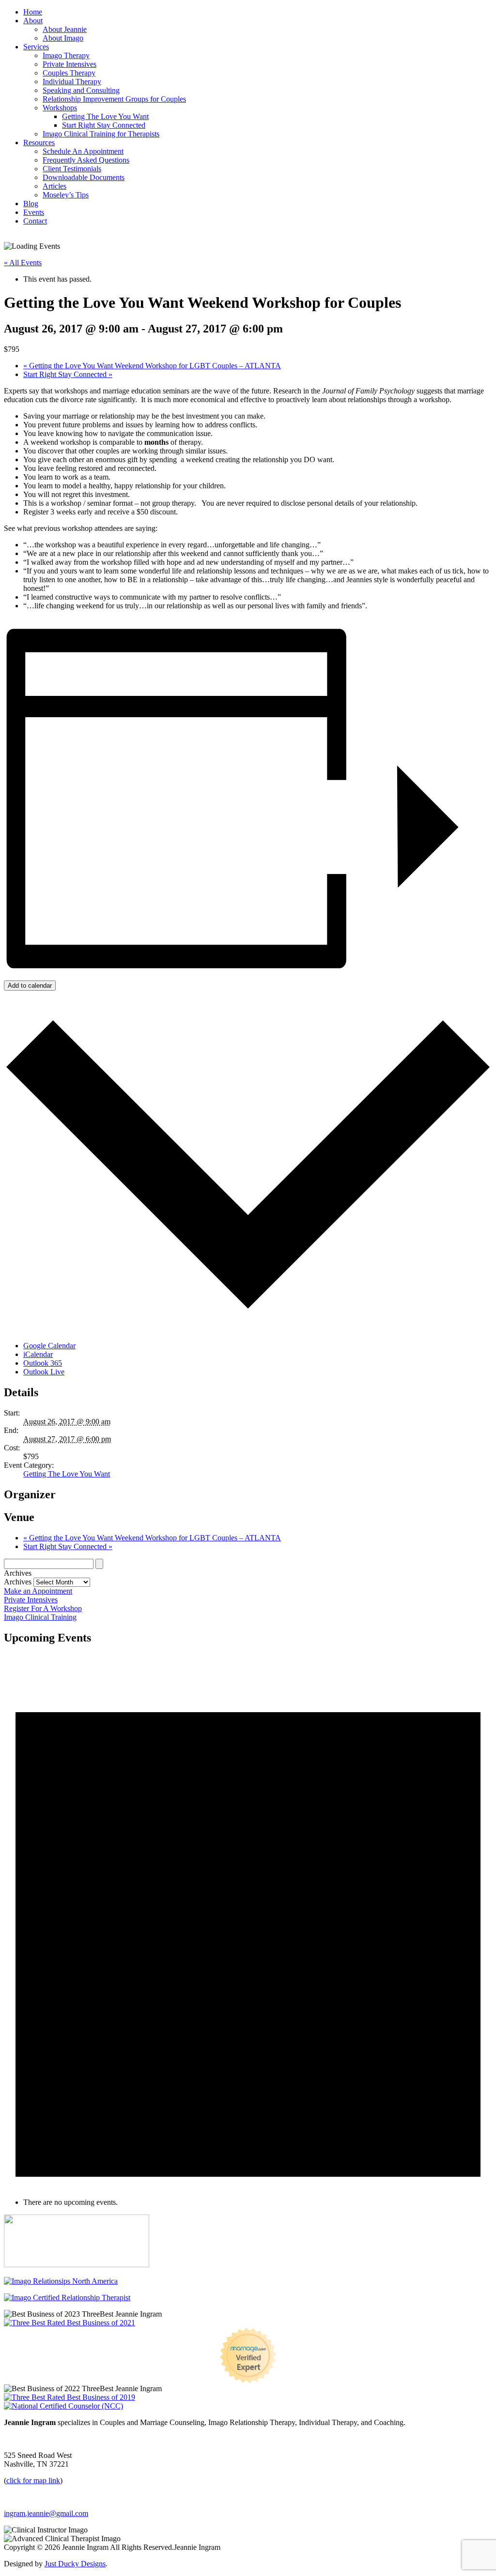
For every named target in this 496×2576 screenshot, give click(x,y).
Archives (18, 1582)
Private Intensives (70, 64)
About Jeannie (65, 29)
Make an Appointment (38, 1591)
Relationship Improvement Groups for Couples (114, 99)
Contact (35, 221)
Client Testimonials (72, 169)
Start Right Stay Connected (104, 125)
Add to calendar (30, 986)
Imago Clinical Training (40, 1617)
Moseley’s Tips (66, 195)
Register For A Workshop (43, 1608)
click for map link (33, 2480)
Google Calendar (49, 1346)
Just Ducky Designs (75, 2564)
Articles (54, 186)
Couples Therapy (69, 73)
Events (34, 212)
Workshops (60, 108)
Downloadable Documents (84, 177)
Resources (39, 143)
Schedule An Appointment (83, 151)
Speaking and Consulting (81, 90)
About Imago (63, 38)
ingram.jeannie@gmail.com (46, 2513)
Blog (31, 203)
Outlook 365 (43, 1363)
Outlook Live (44, 1372)
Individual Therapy (72, 82)
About (33, 21)
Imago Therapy (66, 55)
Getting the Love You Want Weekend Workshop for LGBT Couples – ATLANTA (152, 366)
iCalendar (38, 1354)
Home (33, 12)
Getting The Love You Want (105, 116)
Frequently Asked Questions (86, 160)
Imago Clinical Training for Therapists (101, 134)
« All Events (23, 263)
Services (36, 47)
